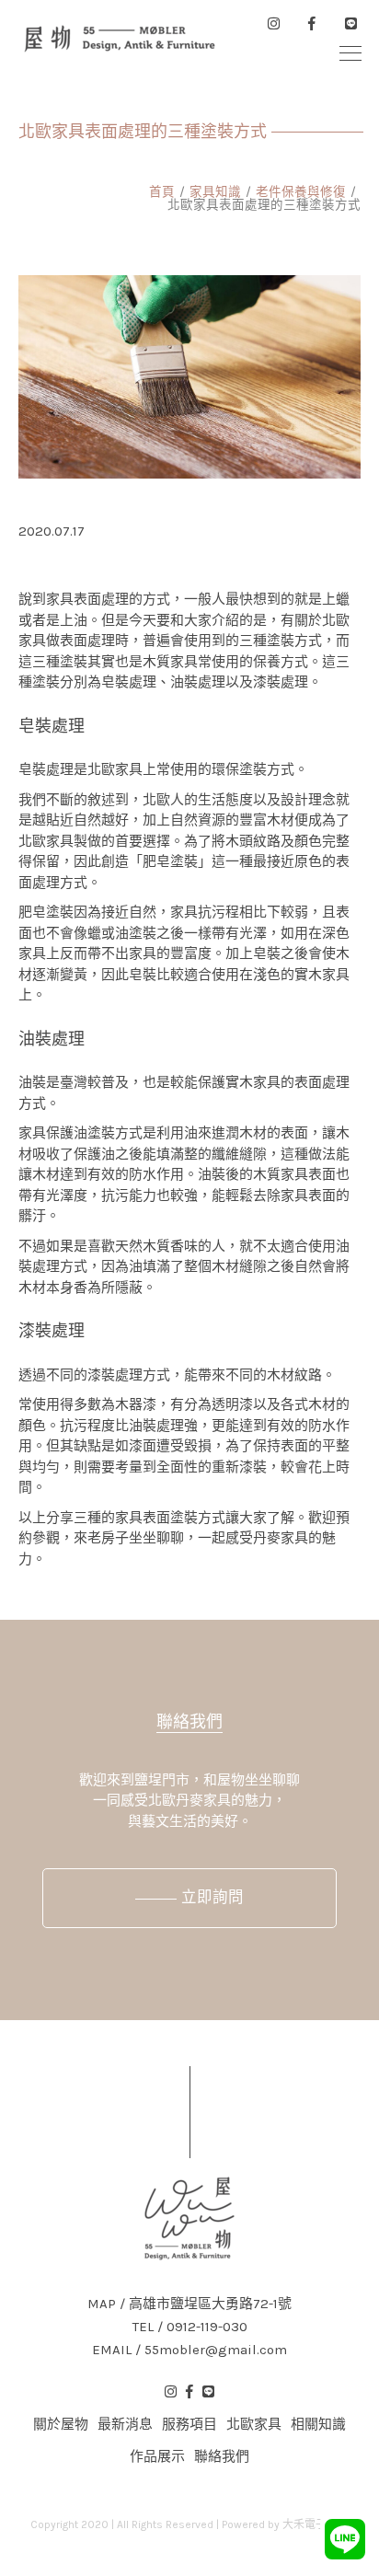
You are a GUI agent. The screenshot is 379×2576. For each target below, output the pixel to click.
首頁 (162, 192)
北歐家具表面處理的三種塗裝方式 (264, 205)
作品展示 (157, 2456)
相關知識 (318, 2424)
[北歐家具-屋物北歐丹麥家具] (120, 39)
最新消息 (125, 2424)
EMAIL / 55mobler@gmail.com (189, 2350)
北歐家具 (254, 2424)
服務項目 (189, 2424)
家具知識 (215, 192)
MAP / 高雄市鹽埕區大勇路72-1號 (189, 2304)
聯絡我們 (189, 1722)
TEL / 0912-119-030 (190, 2327)
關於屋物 (61, 2424)
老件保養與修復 (301, 192)
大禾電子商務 (316, 2524)
